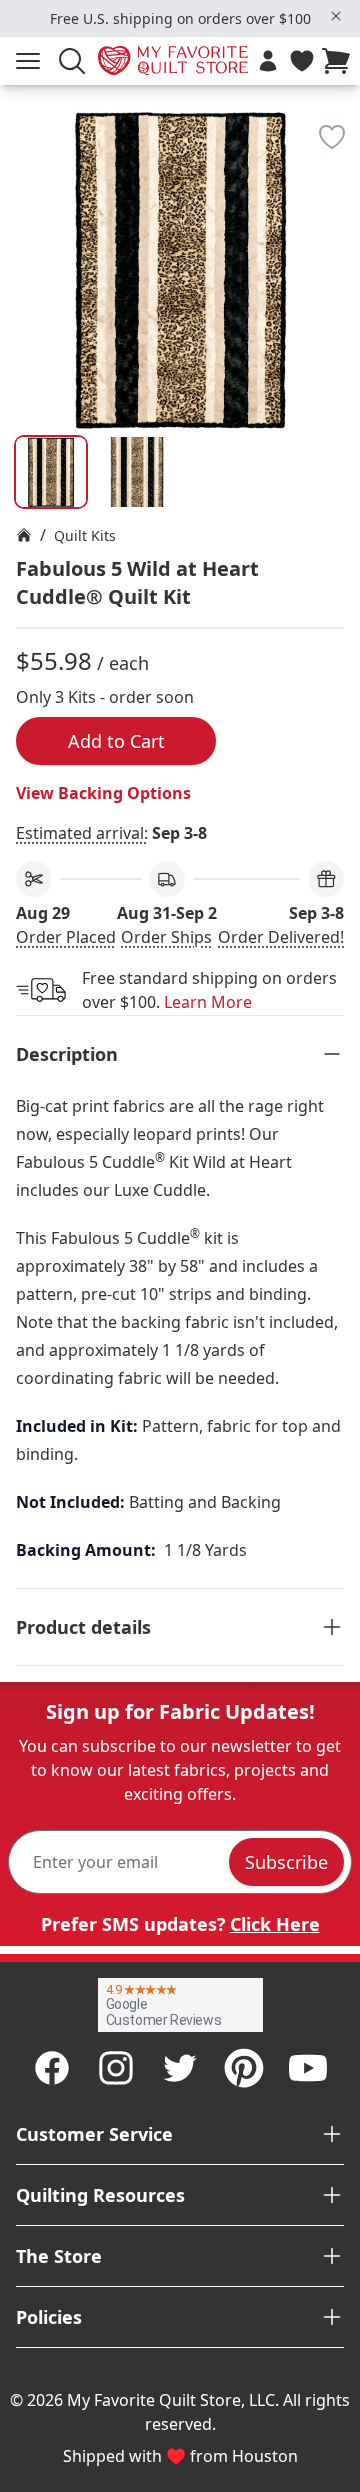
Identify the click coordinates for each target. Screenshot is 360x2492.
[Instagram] (116, 2068)
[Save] (332, 137)
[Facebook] (52, 2068)
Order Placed (66, 937)
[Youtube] (308, 2068)
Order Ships (166, 937)
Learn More (208, 1002)
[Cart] (340, 61)
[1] (137, 472)
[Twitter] (180, 2068)
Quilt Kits (85, 535)
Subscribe (286, 1862)
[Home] (24, 535)
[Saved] (302, 61)
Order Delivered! (281, 937)
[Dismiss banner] (336, 16)
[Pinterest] (244, 2068)
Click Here (275, 1924)
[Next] (336, 217)
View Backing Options (103, 793)
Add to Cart (116, 741)
